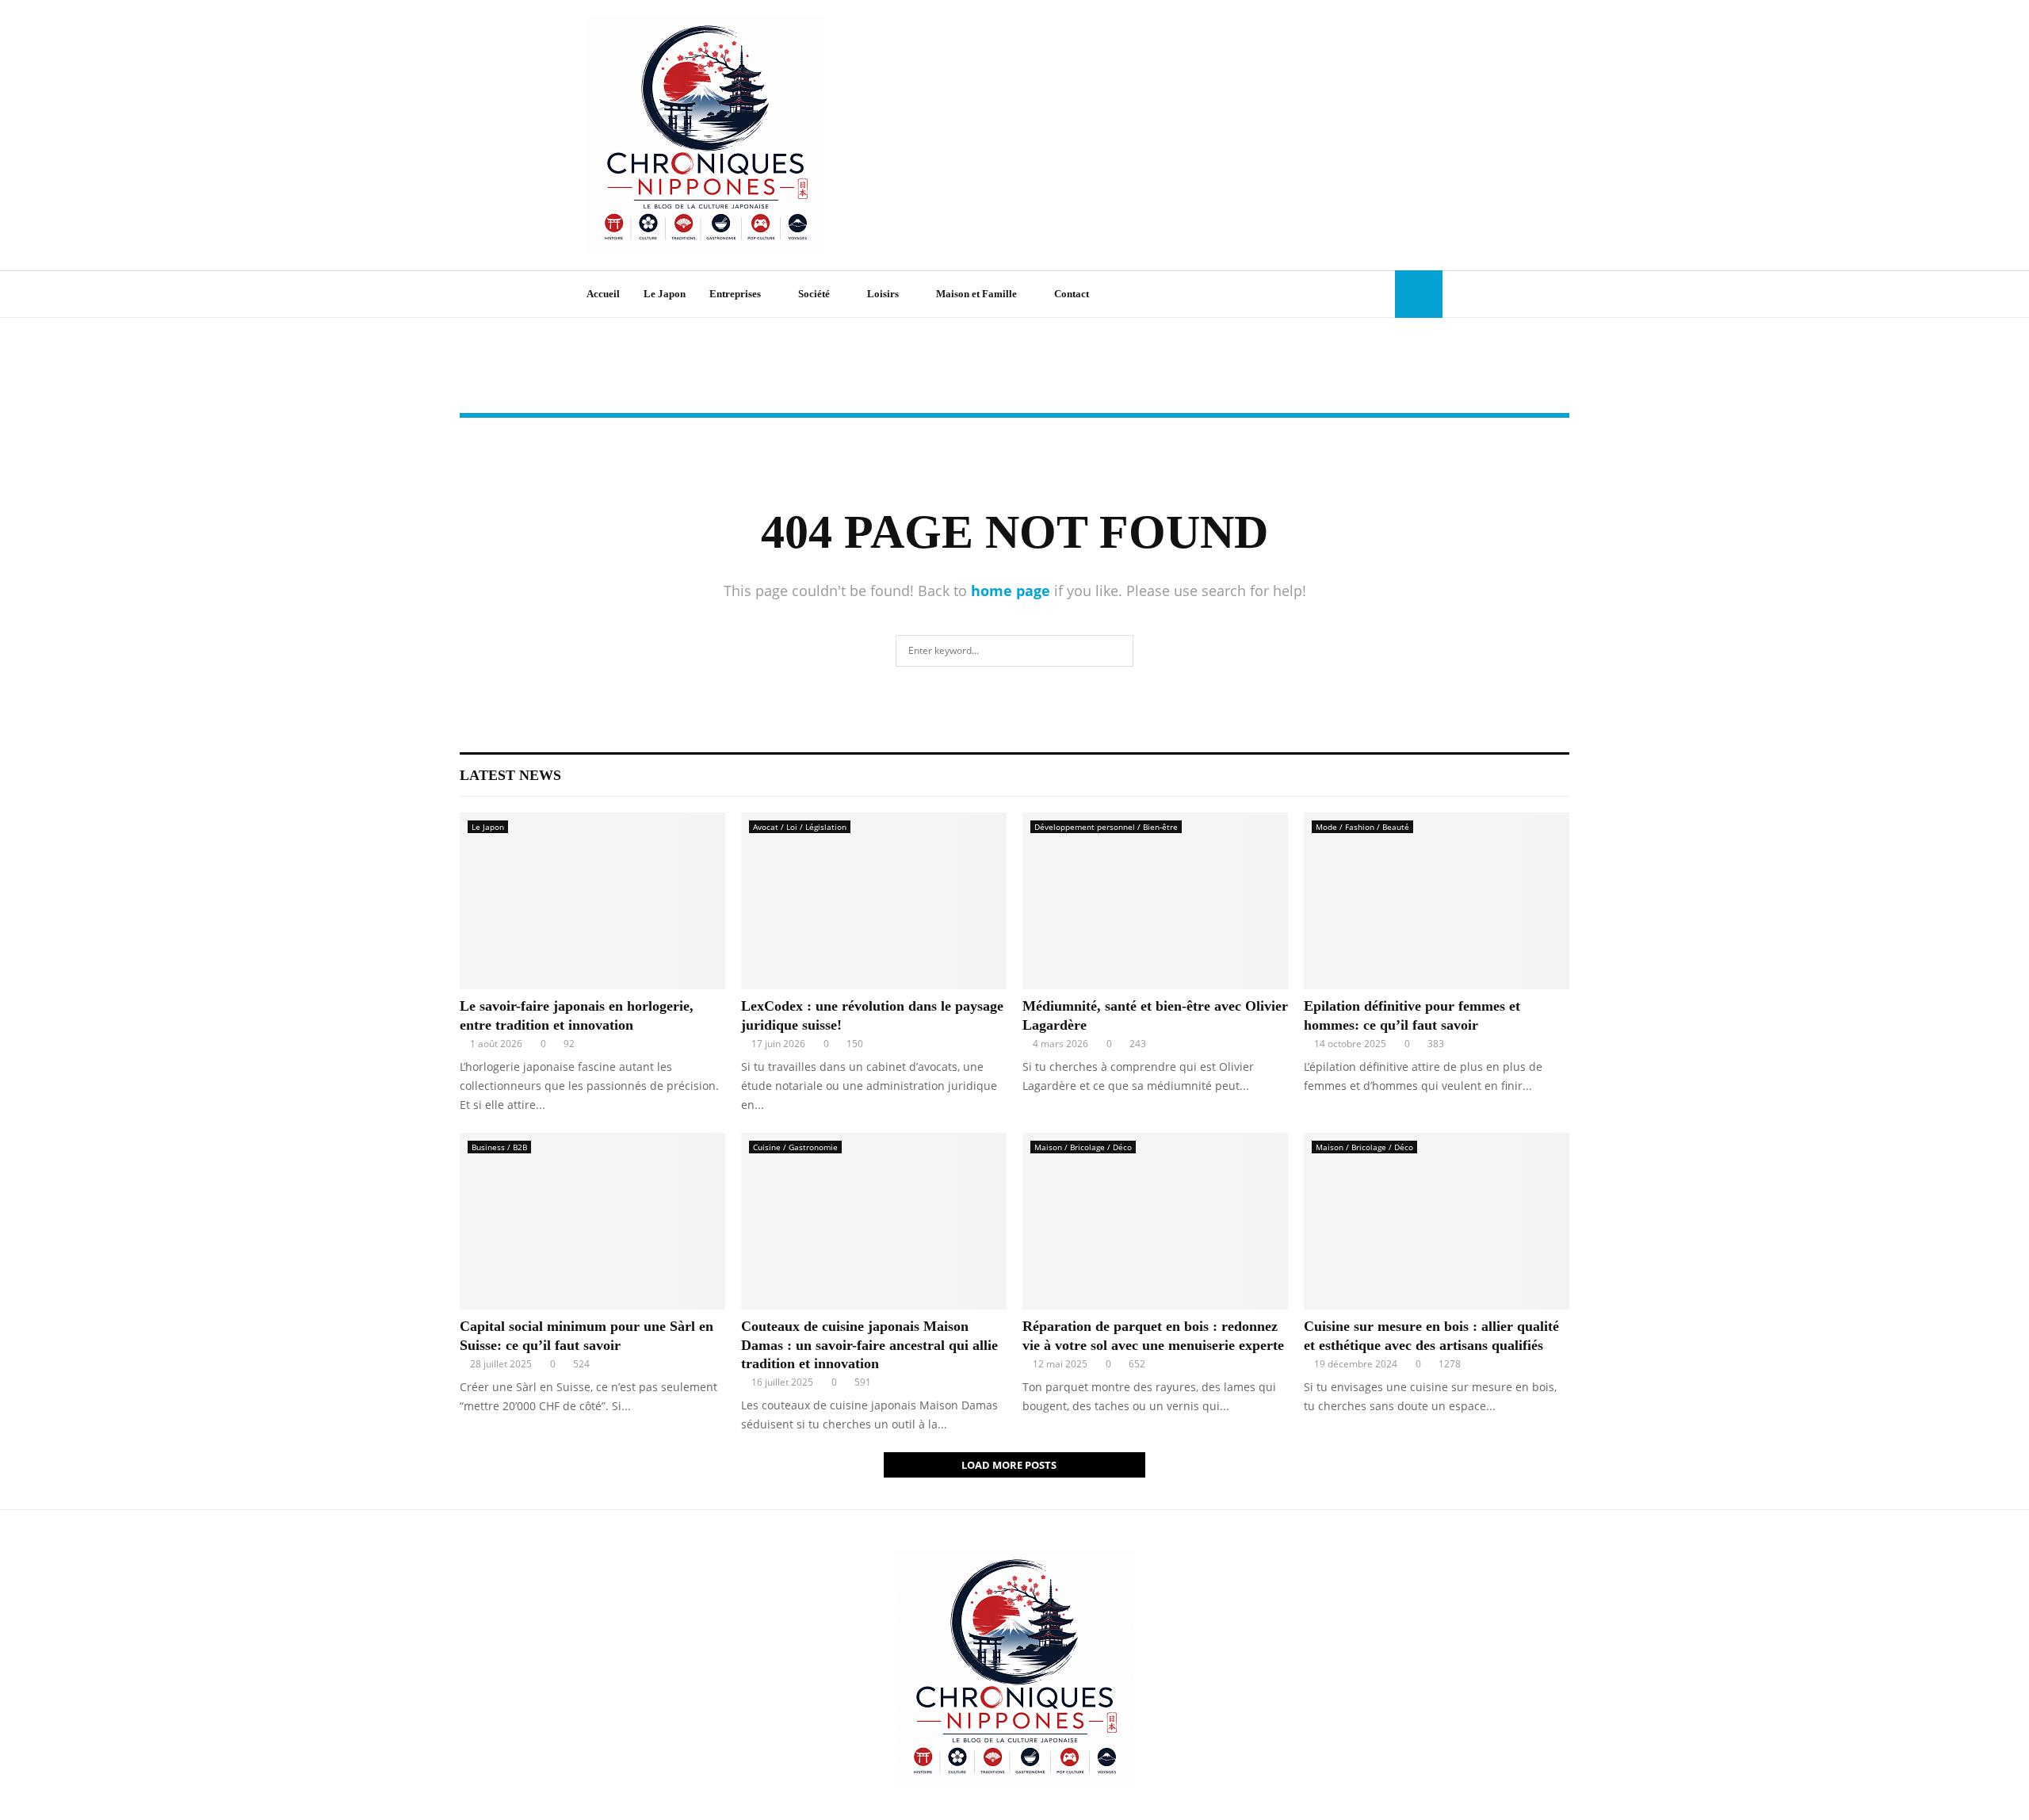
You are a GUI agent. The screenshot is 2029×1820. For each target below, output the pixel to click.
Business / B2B (499, 1147)
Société (814, 294)
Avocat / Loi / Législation (800, 827)
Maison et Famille (976, 294)
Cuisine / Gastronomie (795, 1147)
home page (1011, 591)
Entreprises (735, 294)
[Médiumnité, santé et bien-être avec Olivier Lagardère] (1155, 901)
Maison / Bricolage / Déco (1083, 1147)
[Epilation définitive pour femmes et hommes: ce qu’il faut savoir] (1437, 901)
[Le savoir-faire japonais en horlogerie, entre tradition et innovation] (592, 901)
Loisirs (883, 294)
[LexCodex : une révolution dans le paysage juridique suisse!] (874, 901)
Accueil (603, 294)
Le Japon (665, 294)
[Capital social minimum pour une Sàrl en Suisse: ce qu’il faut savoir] (592, 1221)
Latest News (510, 775)
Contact (1072, 294)
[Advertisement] (1154, 136)
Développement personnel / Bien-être (1106, 827)
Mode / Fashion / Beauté (1362, 827)
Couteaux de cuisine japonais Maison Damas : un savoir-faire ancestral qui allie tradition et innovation (869, 1345)
